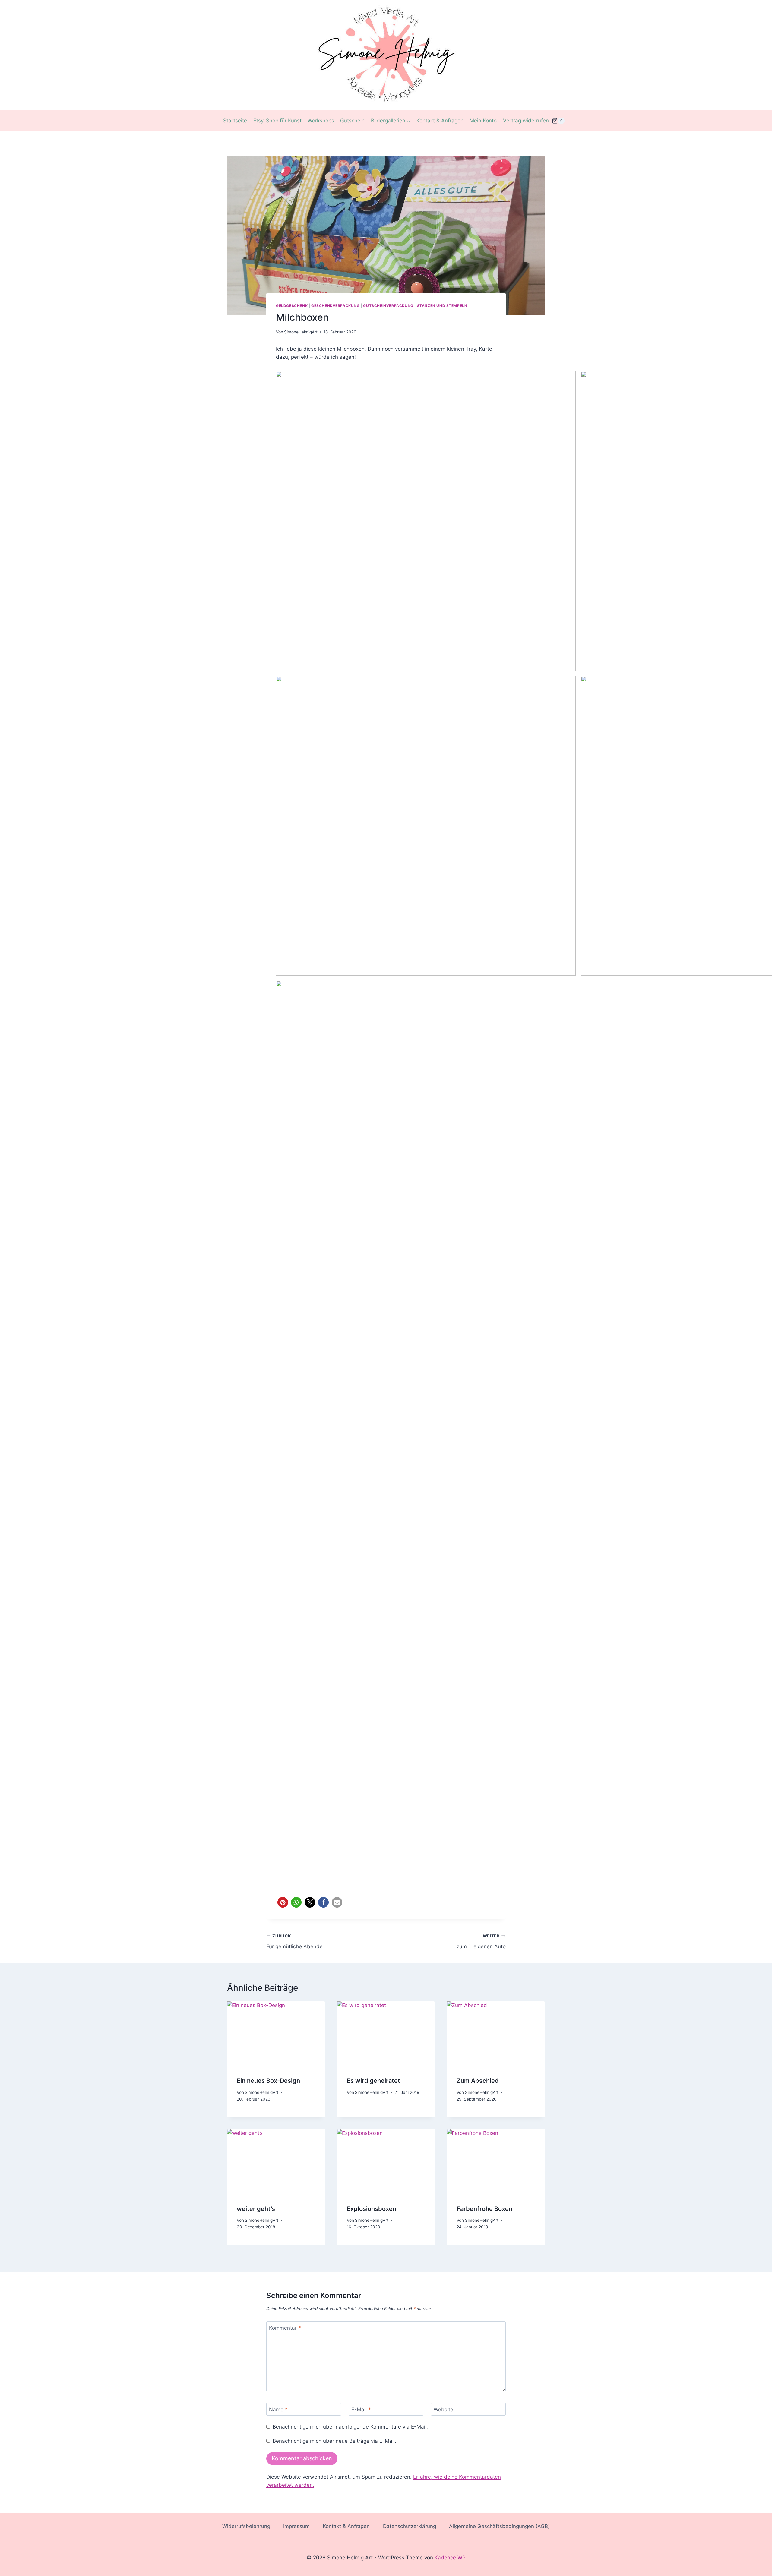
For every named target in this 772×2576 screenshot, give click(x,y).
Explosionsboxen (372, 2209)
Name (278, 2409)
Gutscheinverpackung (388, 306)
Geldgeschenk (292, 306)
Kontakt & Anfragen (440, 121)
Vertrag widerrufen (526, 121)
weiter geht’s (256, 2209)
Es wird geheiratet (373, 2081)
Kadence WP (450, 2558)
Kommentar (285, 2328)
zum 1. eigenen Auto (481, 1941)
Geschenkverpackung (335, 306)
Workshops (321, 121)
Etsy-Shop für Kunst (277, 121)
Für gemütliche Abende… (297, 1941)
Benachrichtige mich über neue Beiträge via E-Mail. (334, 2441)
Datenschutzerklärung (410, 2526)
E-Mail (361, 2409)
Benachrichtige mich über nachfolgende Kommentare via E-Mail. (350, 2427)
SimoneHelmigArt (301, 332)
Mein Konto (483, 121)
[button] (283, 1902)
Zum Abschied (478, 2081)
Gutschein (352, 121)
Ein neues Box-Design (268, 2081)
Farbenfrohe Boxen (484, 2209)
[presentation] (276, 2034)
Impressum (296, 2526)
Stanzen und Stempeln (442, 306)
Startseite (235, 121)
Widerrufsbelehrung (246, 2526)
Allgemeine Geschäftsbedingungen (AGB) (499, 2526)
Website (443, 2409)
